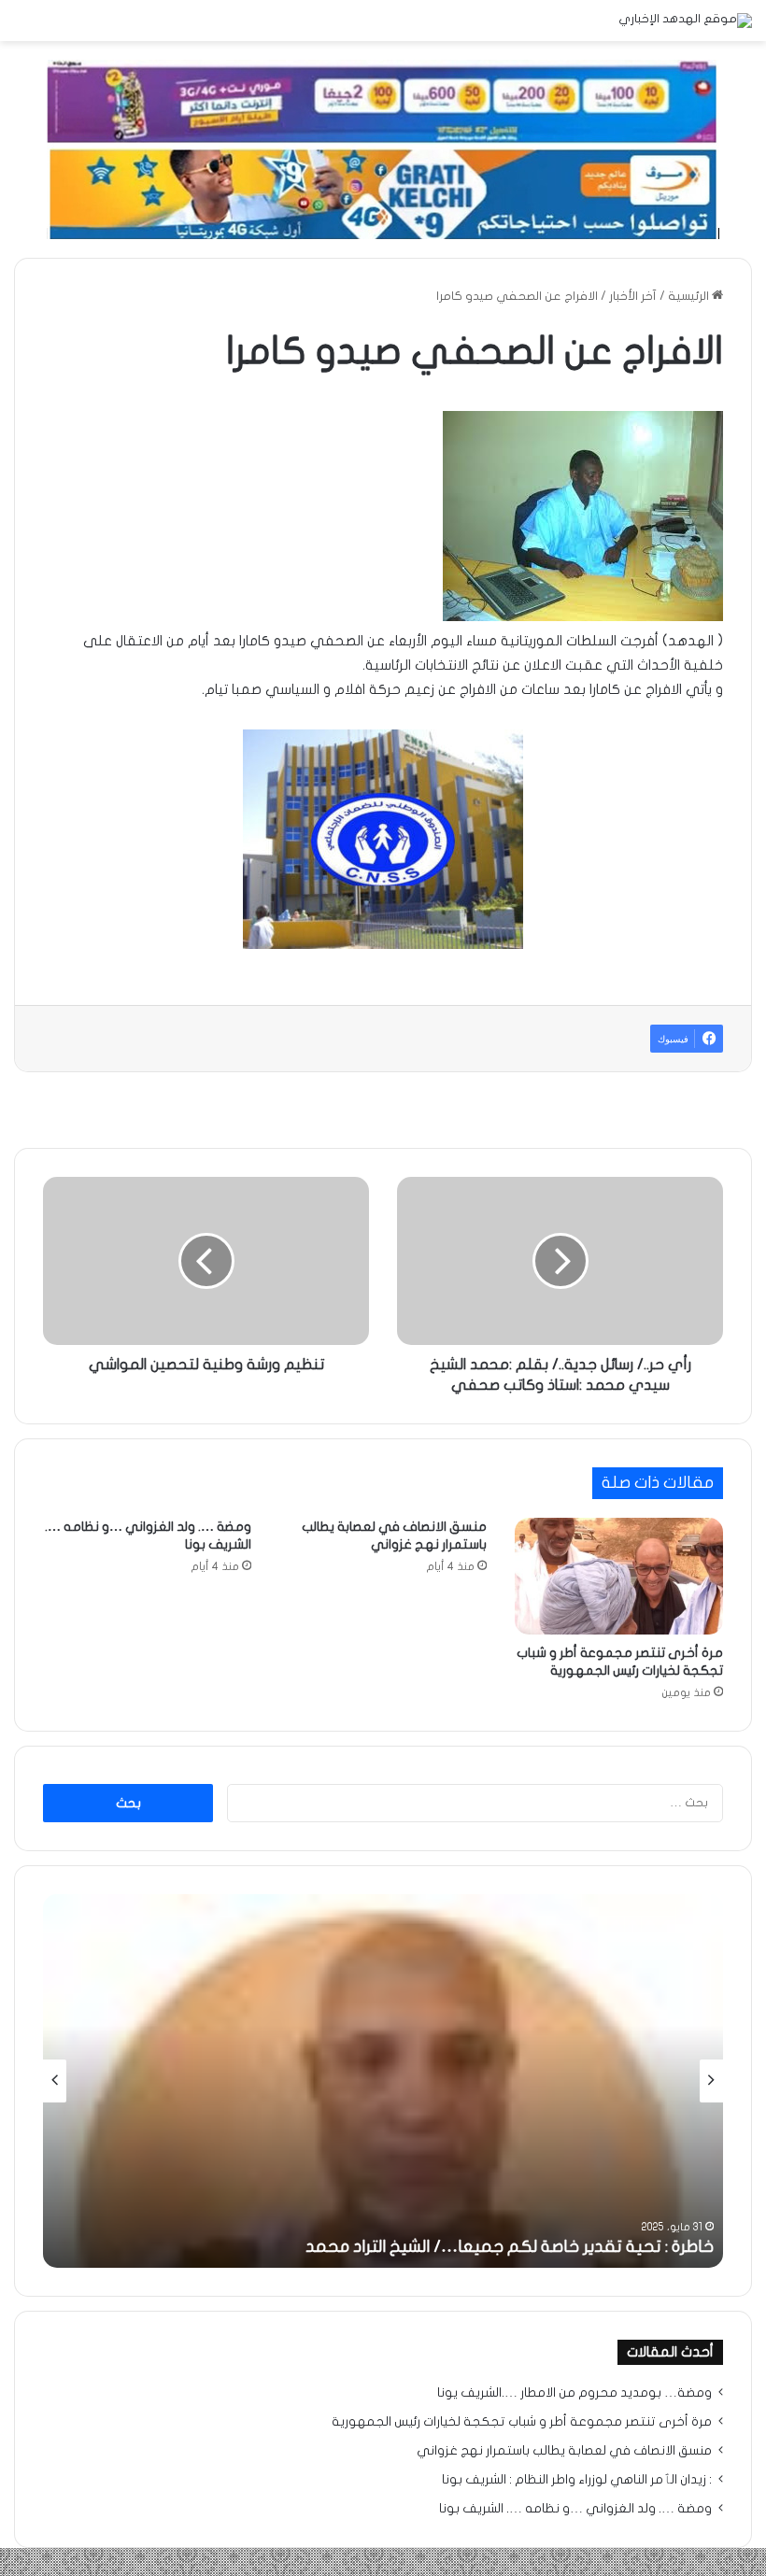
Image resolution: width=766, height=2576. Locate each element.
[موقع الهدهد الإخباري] (685, 21)
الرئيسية (690, 296)
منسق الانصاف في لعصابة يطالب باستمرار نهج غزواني (564, 2451)
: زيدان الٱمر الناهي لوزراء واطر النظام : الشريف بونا (577, 2480)
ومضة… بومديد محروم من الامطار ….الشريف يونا (574, 2393)
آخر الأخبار (633, 296)
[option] (383, 2081)
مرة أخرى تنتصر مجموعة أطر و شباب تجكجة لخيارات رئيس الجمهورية (522, 2422)
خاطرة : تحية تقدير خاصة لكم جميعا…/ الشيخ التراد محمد (510, 2247)
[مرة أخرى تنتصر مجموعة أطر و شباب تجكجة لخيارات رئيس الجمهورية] (619, 1577)
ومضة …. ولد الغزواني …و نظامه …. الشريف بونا (575, 2509)
